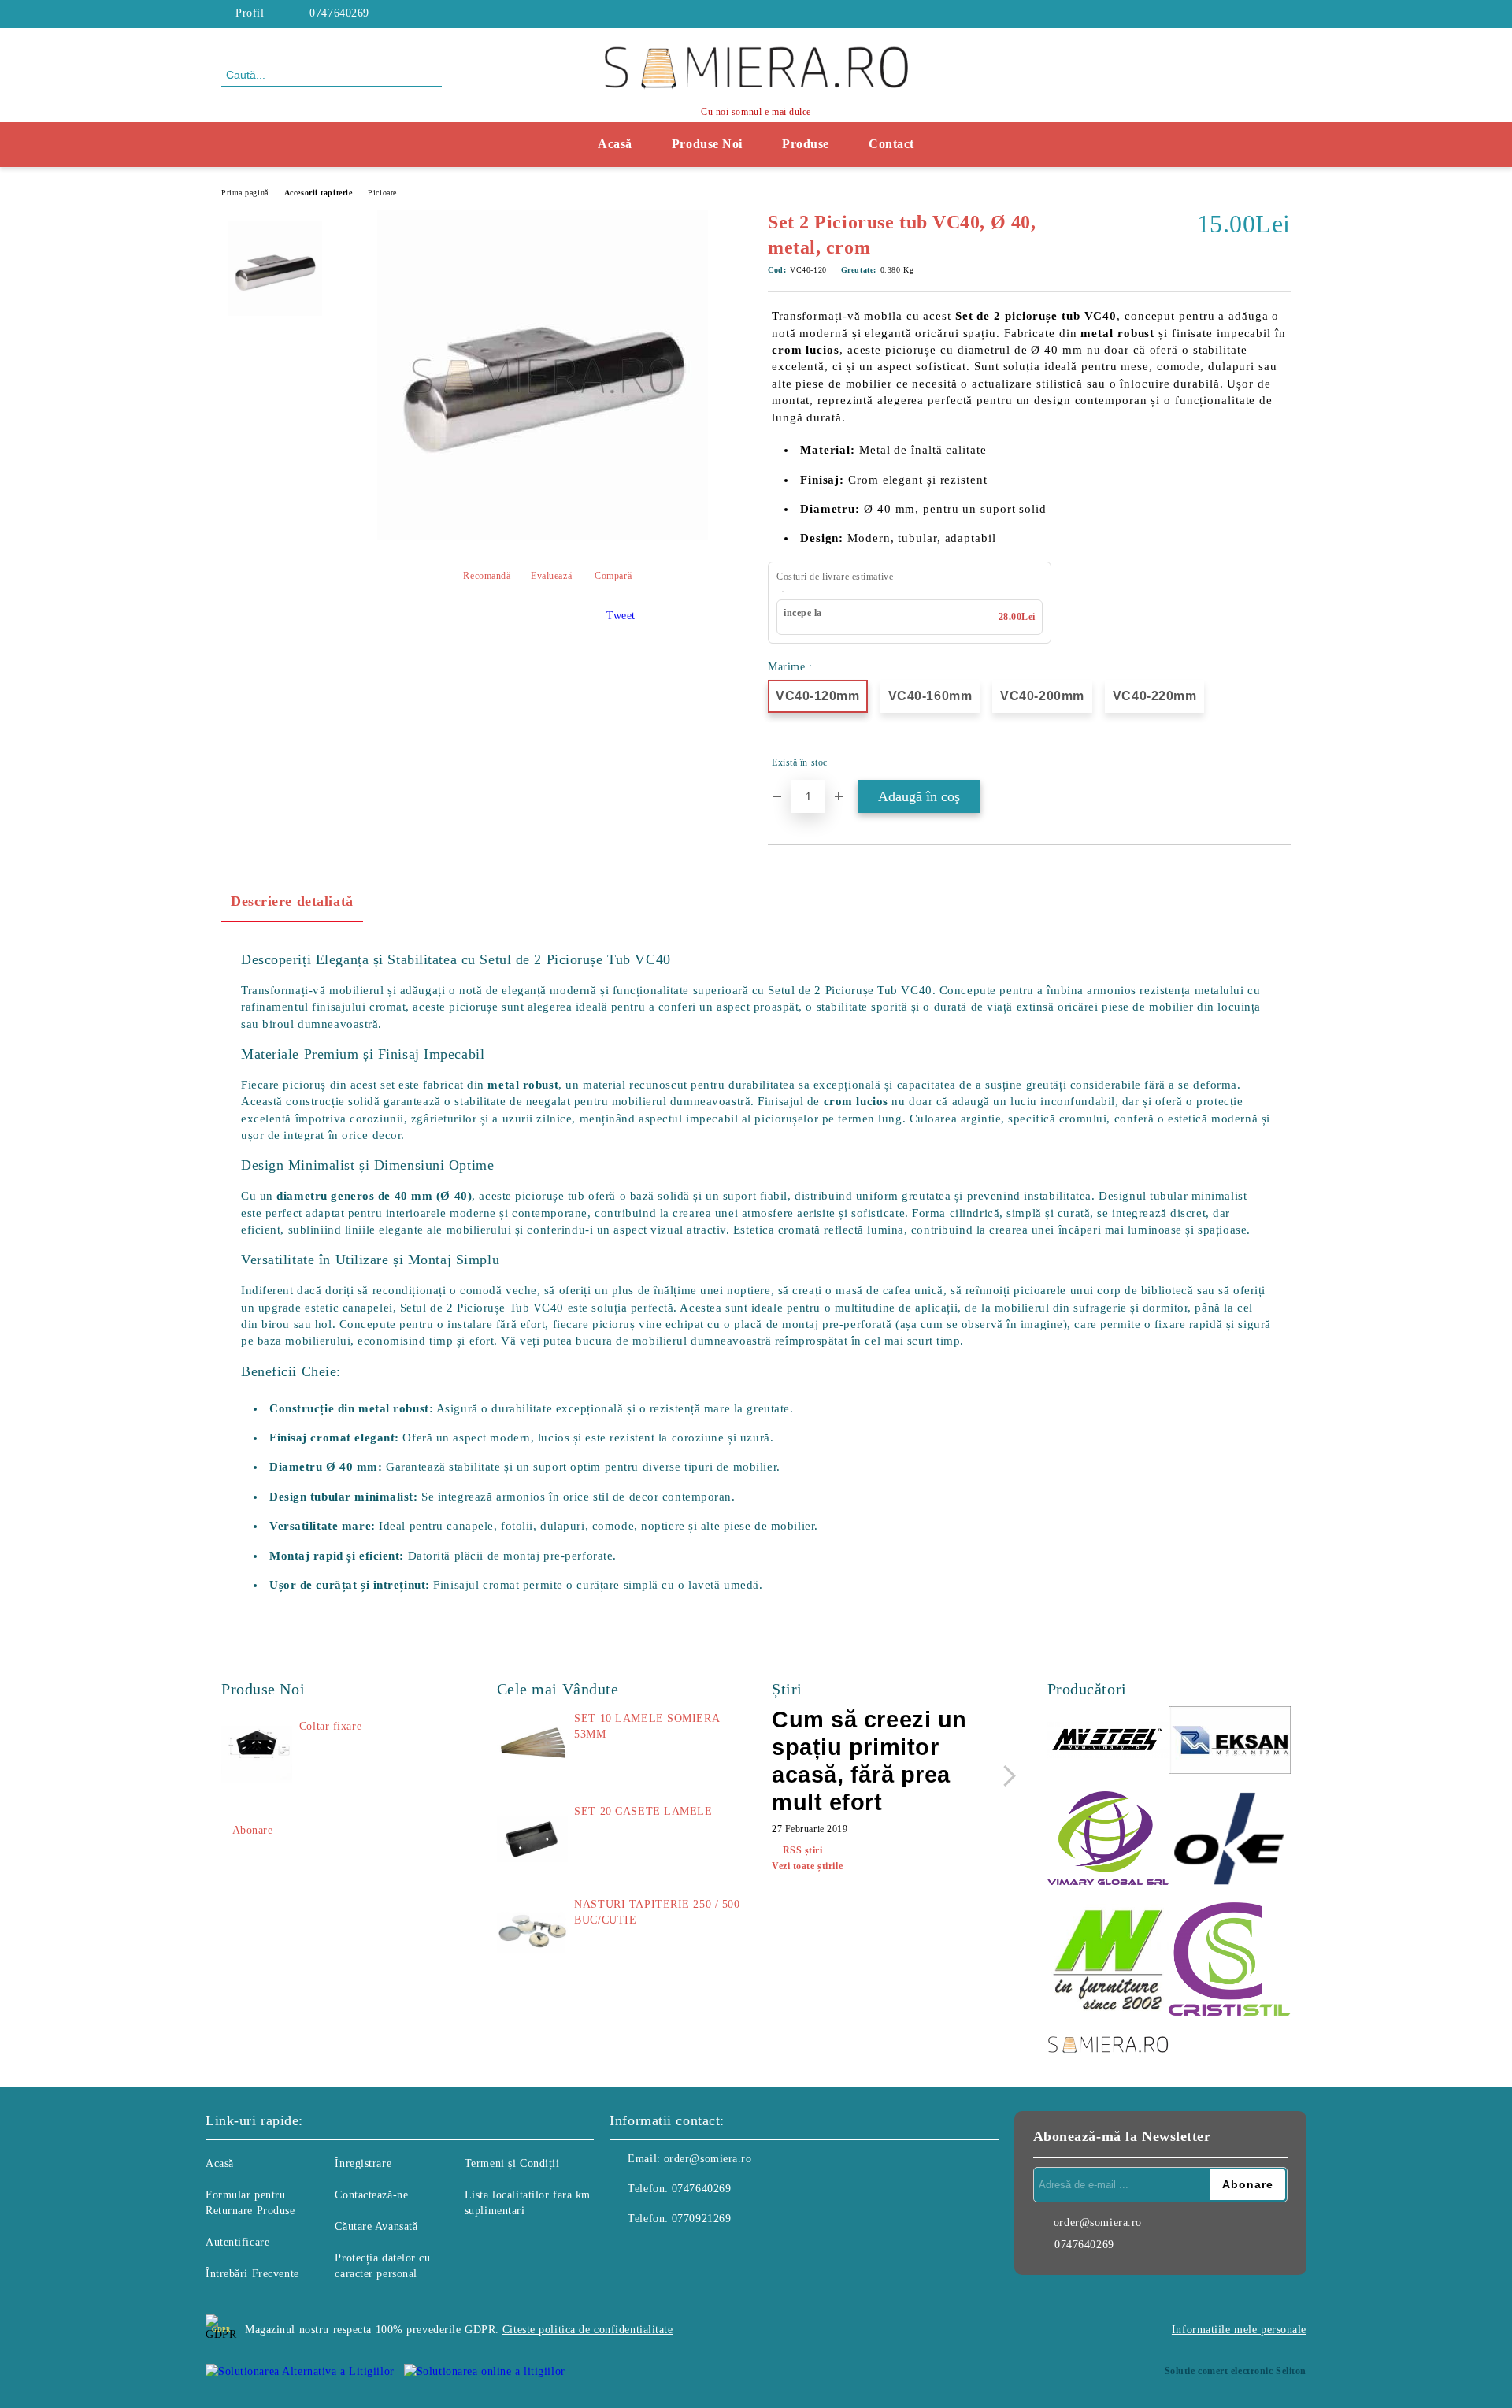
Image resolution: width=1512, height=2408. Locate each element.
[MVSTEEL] (1108, 1743)
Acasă (615, 144)
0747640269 (339, 13)
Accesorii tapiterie (319, 193)
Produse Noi (707, 144)
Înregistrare (363, 2163)
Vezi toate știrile (807, 1866)
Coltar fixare (330, 1726)
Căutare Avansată (376, 2226)
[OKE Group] (1230, 1840)
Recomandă (487, 576)
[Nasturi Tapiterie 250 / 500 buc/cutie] (532, 1932)
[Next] (1005, 1776)
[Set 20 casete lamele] (532, 1839)
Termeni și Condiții (512, 2163)
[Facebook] (1282, 13)
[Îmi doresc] (1279, 762)
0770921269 (702, 2219)
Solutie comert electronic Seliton (1236, 2371)
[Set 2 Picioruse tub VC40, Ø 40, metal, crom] (543, 537)
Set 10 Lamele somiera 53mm (647, 1726)
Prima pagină (245, 193)
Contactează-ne (371, 2195)
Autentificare (237, 2242)
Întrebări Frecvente (252, 2274)
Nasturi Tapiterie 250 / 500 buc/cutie (657, 1912)
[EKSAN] (1230, 1743)
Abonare (252, 1830)
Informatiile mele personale (1239, 2330)
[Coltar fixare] (257, 1754)
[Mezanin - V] (1108, 1961)
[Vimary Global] (1108, 1840)
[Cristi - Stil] (1230, 1961)
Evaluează (551, 576)
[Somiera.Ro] (1108, 2046)
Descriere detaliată (292, 901)
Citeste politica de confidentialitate (588, 2330)
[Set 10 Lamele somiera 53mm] (532, 1746)
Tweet (621, 616)
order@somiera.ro (708, 2159)
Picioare (382, 193)
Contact (891, 144)
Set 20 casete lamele (643, 1811)
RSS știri (803, 1850)
